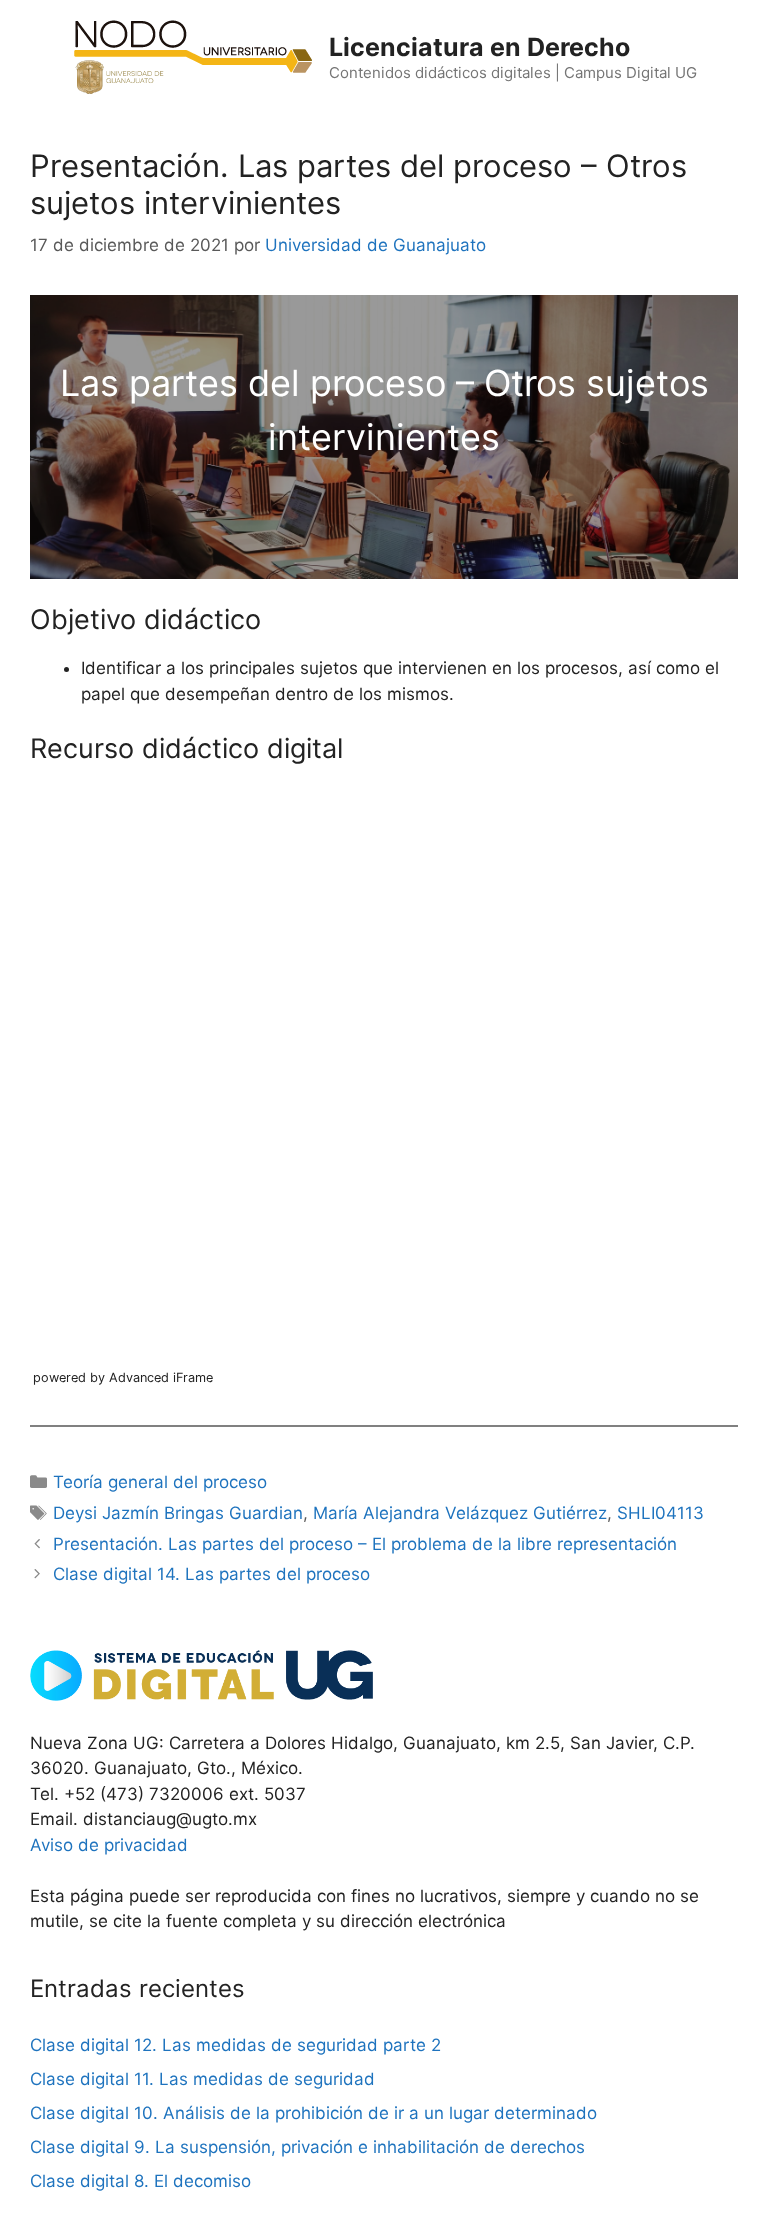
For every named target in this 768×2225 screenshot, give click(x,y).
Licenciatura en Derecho (479, 47)
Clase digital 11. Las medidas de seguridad (202, 2079)
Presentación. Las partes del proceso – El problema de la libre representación (365, 1544)
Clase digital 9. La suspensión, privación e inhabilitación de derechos (307, 2147)
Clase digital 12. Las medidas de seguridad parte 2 (235, 2045)
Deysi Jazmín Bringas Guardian (178, 1513)
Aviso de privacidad (109, 1845)
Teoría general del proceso (160, 1482)
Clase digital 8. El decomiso (140, 2181)
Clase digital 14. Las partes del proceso (211, 1574)
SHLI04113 (660, 1513)
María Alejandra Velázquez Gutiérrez (460, 1513)
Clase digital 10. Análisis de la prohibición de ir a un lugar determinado (313, 2113)
